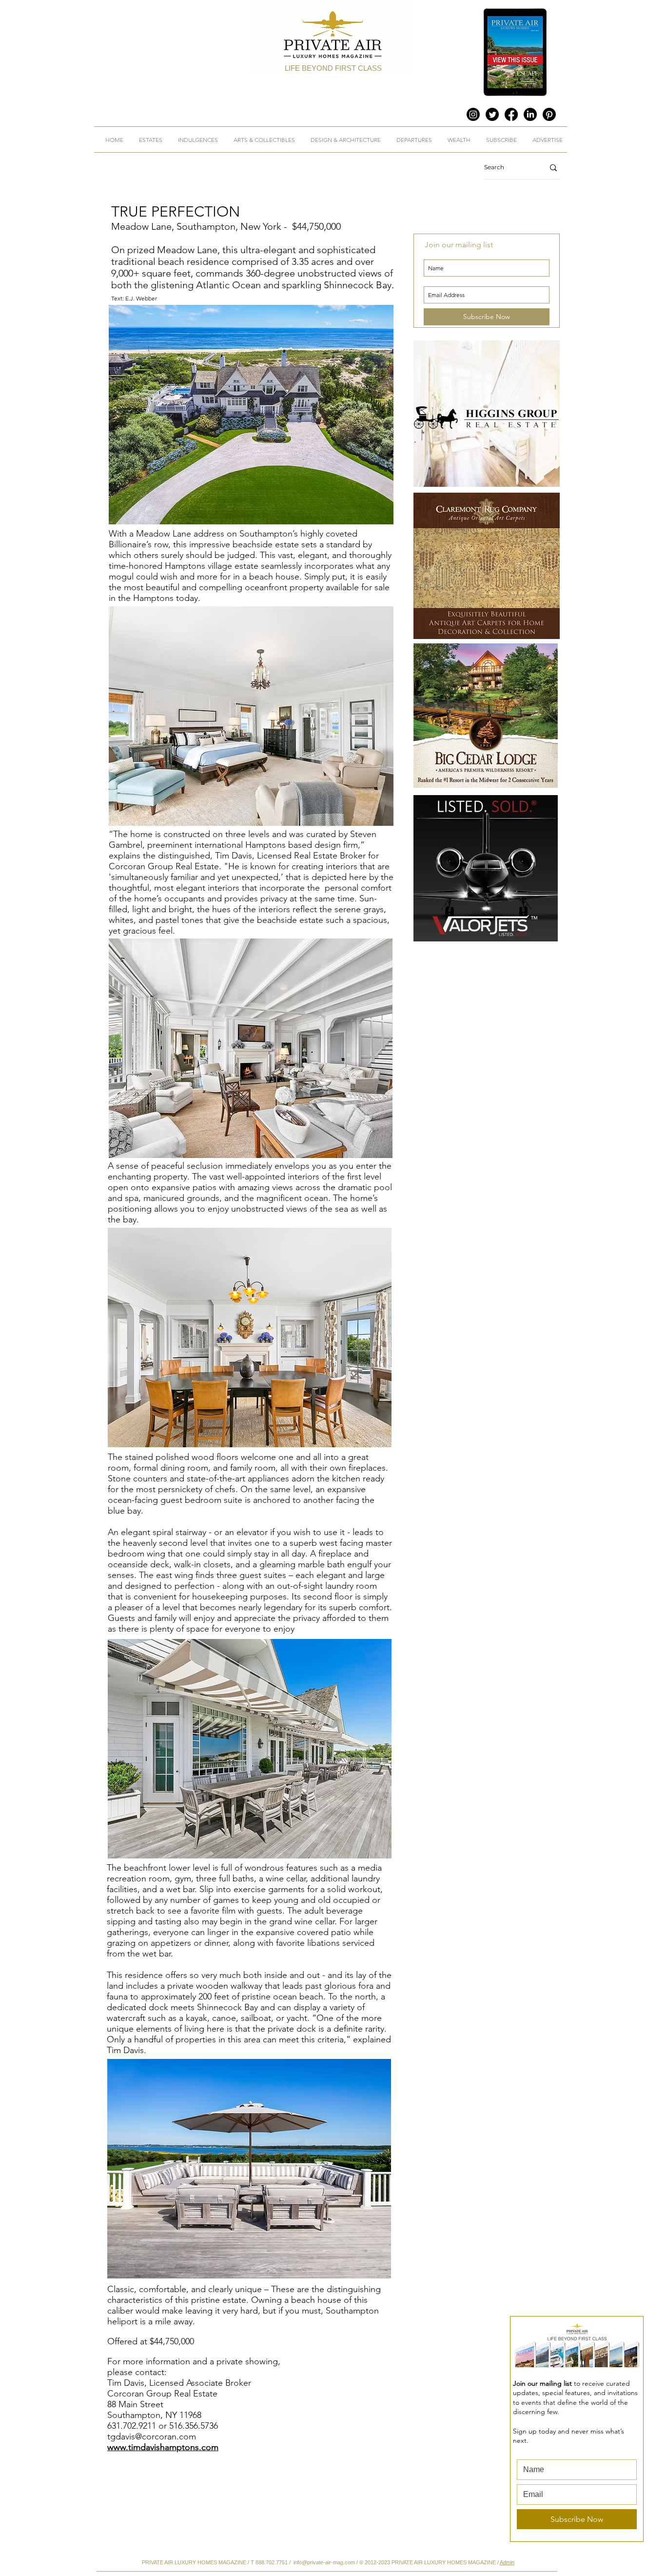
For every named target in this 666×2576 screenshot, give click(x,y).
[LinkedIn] (530, 114)
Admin (507, 2562)
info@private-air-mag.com (324, 2562)
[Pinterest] (549, 114)
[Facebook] (511, 114)
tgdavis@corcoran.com (152, 2436)
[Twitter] (492, 114)
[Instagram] (473, 114)
